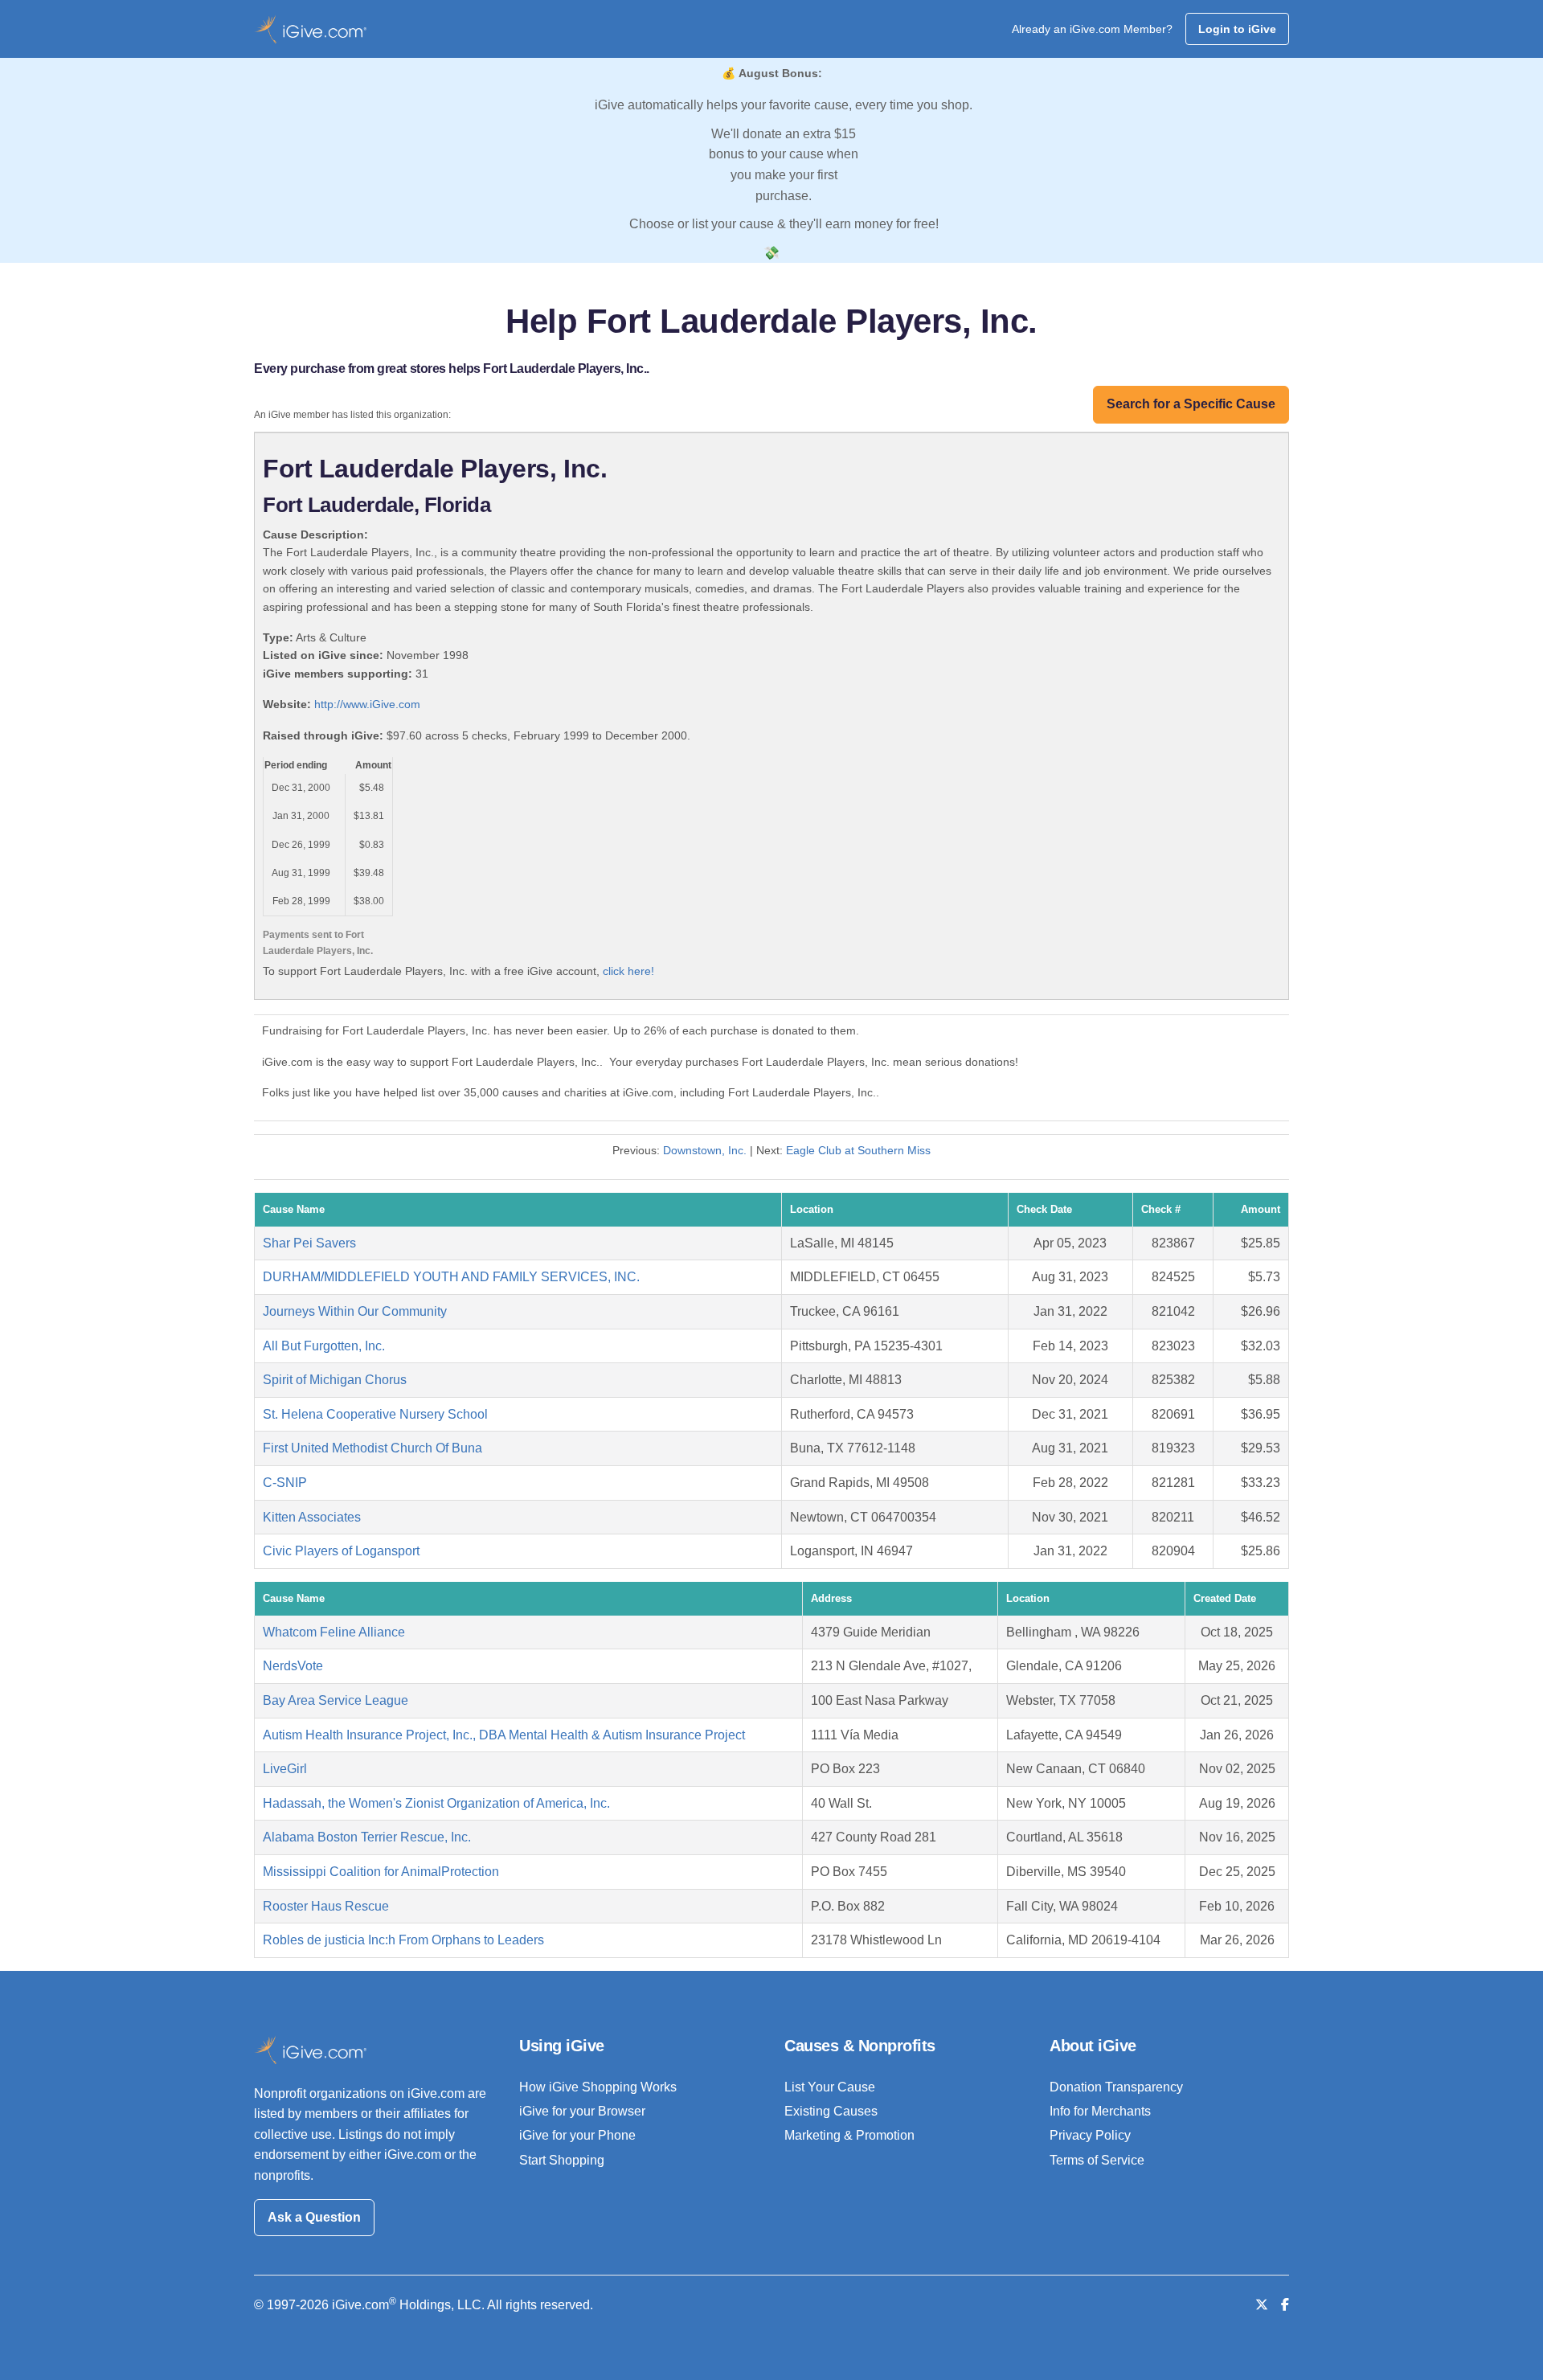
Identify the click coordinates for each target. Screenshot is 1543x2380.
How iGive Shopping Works (598, 2087)
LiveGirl (285, 1769)
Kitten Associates (312, 1517)
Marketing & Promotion (849, 2135)
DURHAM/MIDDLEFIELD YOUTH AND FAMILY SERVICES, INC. (451, 1277)
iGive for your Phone (577, 2135)
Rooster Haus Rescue (326, 1906)
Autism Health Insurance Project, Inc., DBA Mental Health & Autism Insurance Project (504, 1735)
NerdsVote (293, 1666)
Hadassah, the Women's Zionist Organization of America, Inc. (436, 1803)
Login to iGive (1237, 29)
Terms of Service (1097, 2160)
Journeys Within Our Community (355, 1311)
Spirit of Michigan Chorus (335, 1380)
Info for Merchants (1100, 2111)
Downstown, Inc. (705, 1150)
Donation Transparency (1116, 2087)
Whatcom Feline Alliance (334, 1632)
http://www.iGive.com (367, 704)
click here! (628, 971)
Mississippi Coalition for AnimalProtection (381, 1872)
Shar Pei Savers (309, 1243)
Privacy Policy (1090, 2135)
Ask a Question (314, 2217)
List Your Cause (830, 2087)
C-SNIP (285, 1483)
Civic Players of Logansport (341, 1551)
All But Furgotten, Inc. (324, 1346)
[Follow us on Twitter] (1262, 2305)
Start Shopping (562, 2160)
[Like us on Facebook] (1285, 2305)
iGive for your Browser (582, 2111)
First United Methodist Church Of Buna (372, 1448)
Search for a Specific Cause (1191, 404)
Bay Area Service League (336, 1700)
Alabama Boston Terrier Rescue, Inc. (367, 1837)
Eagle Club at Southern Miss (858, 1150)
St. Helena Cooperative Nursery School (375, 1414)
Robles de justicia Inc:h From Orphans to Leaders (403, 1940)
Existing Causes (831, 2111)
